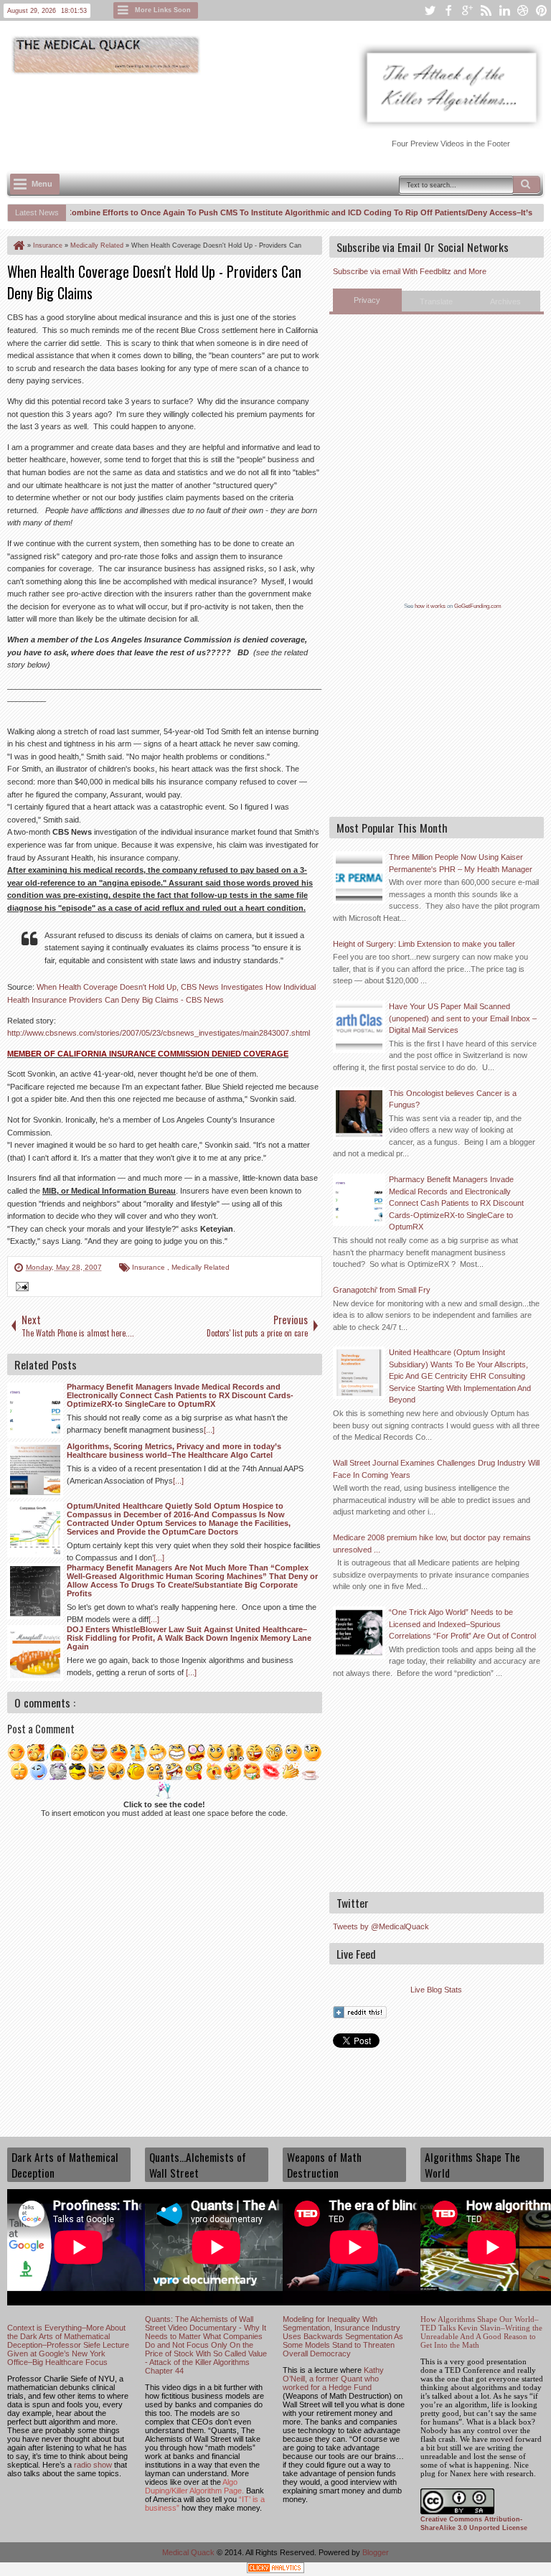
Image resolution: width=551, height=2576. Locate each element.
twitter (430, 10)
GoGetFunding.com (478, 606)
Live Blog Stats (436, 1990)
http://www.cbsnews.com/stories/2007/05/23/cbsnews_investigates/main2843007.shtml (159, 1033)
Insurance (150, 1267)
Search (527, 184)
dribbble (523, 10)
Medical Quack (189, 2552)
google (467, 10)
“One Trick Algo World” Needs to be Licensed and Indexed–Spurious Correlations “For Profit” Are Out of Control (462, 1624)
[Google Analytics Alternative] (275, 2570)
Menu (42, 184)
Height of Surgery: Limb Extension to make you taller (424, 944)
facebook (448, 10)
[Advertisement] (268, 116)
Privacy (367, 300)
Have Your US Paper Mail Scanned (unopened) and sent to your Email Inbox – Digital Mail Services (463, 1018)
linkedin (504, 10)
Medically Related (201, 1267)
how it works (430, 606)
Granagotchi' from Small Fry (382, 1290)
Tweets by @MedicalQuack (381, 1926)
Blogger (376, 2552)
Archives (505, 301)
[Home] (18, 245)
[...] (209, 1430)
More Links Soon (163, 10)
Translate (436, 301)
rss (486, 10)
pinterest (542, 10)
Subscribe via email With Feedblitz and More (410, 271)
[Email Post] (20, 1288)
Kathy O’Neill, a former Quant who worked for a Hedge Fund (333, 2379)
